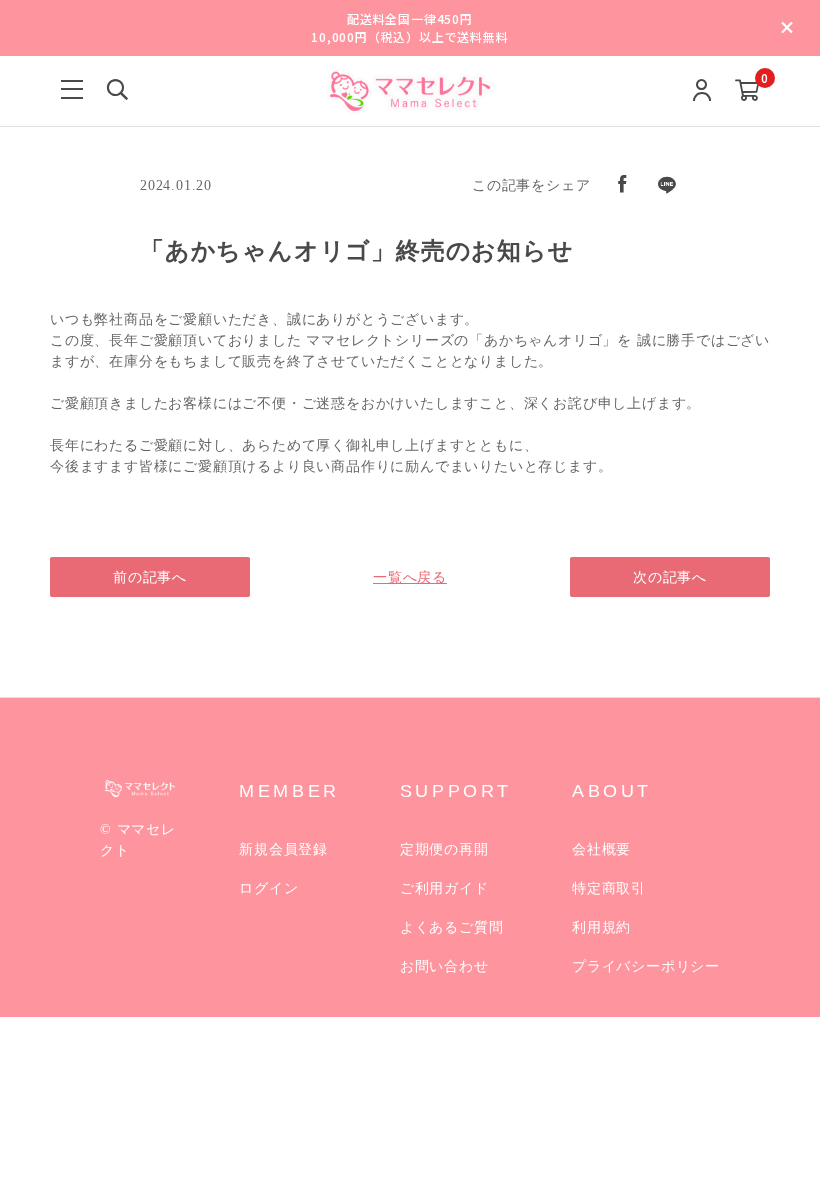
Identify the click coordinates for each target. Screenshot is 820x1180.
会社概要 (601, 849)
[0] (747, 91)
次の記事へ (670, 577)
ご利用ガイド (444, 888)
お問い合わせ (444, 966)
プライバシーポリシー (646, 966)
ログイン (268, 888)
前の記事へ (150, 577)
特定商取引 (609, 888)
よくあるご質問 (452, 927)
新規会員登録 (283, 849)
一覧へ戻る (410, 577)
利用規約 (601, 927)
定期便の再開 (444, 849)
